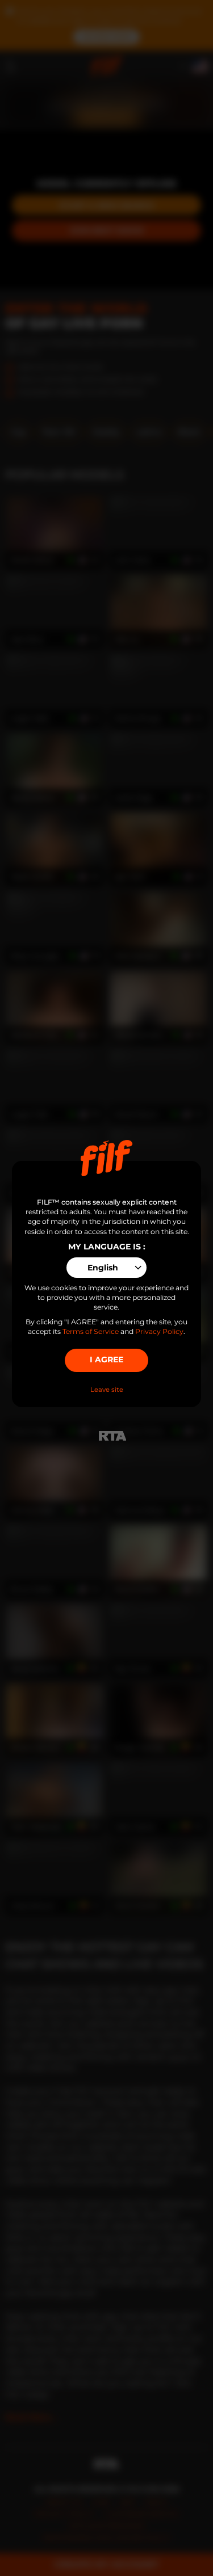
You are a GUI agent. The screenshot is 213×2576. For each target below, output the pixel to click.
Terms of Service (91, 1331)
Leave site (107, 1390)
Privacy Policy (159, 1331)
